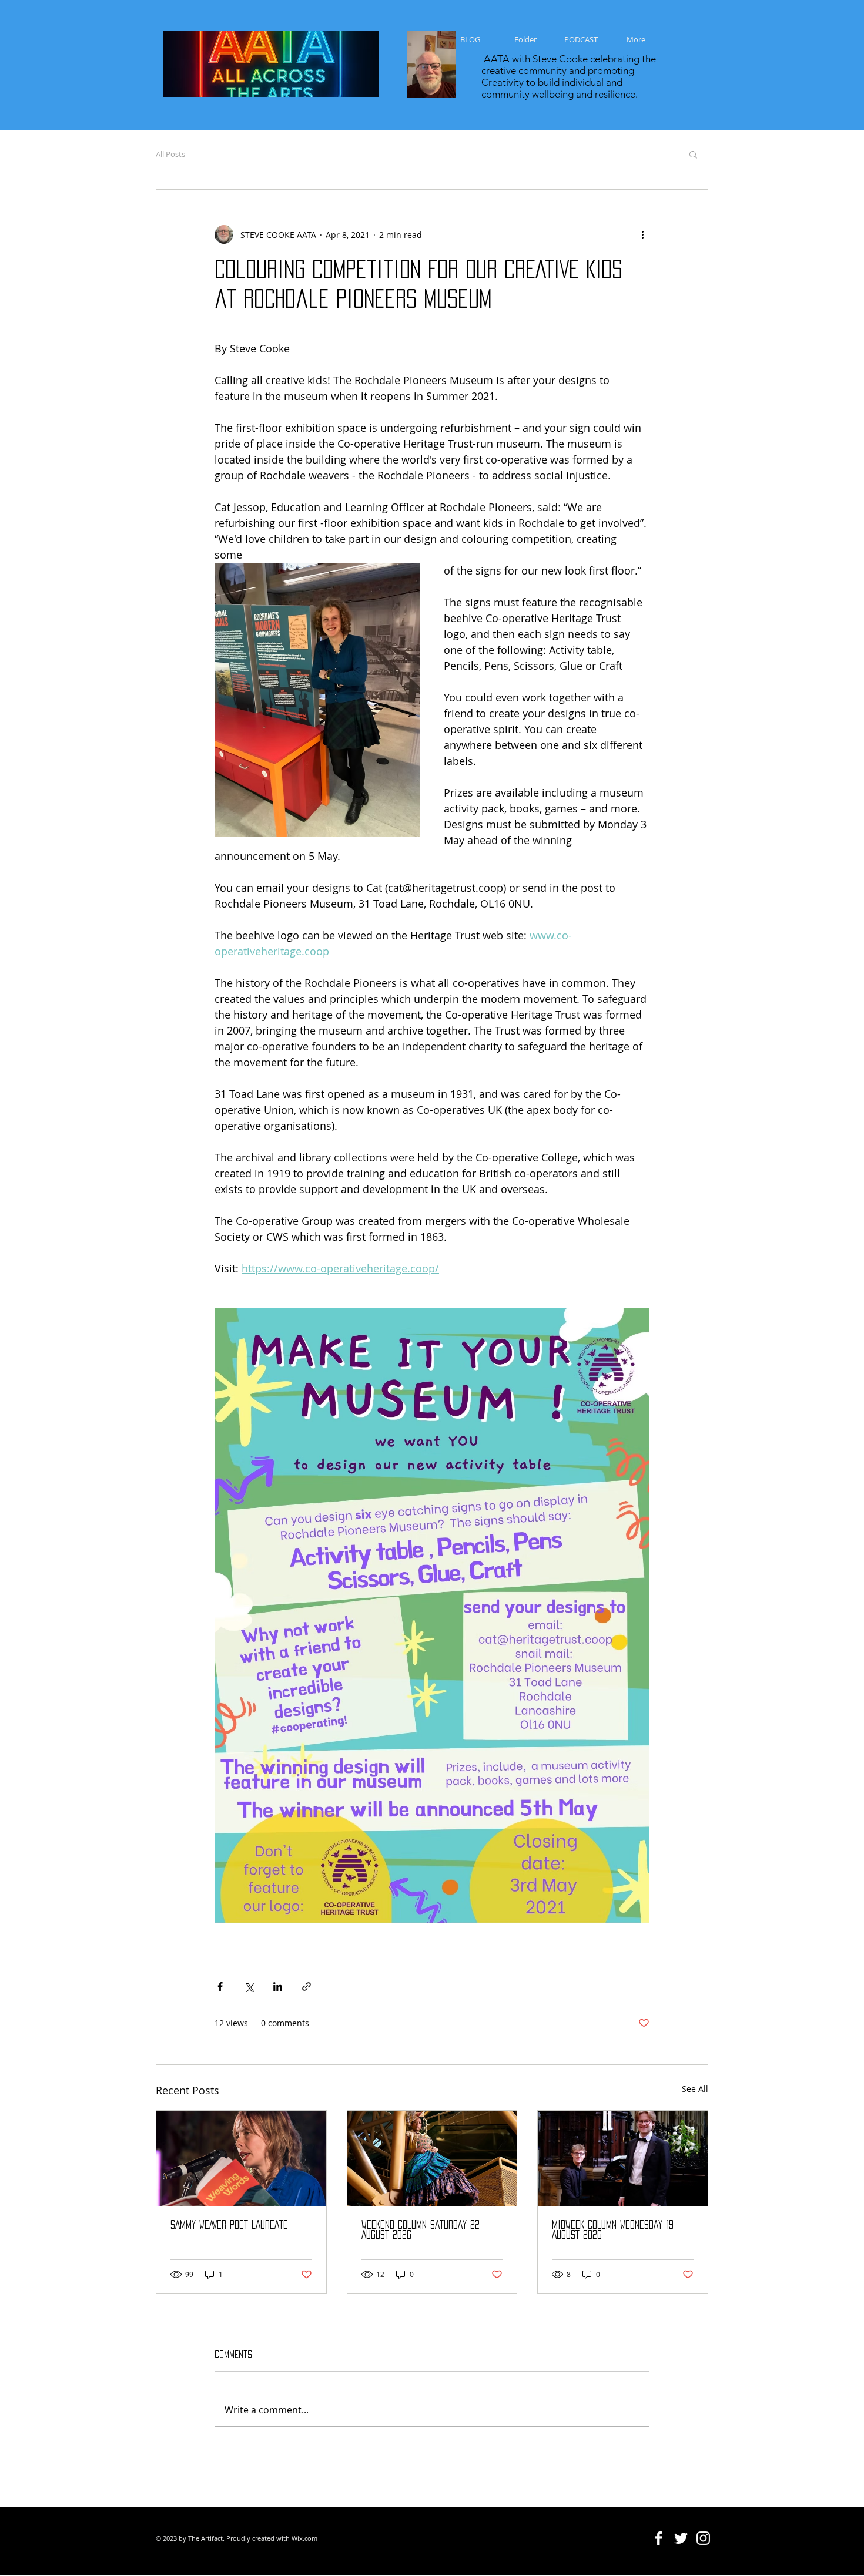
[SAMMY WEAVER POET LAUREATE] (241, 2158)
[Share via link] (307, 1986)
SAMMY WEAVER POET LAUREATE (229, 2225)
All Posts (170, 154)
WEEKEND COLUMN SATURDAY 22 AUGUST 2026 (421, 2230)
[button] (693, 154)
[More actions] (642, 234)
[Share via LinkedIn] (278, 1986)
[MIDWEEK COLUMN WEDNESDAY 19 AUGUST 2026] (623, 2158)
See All (695, 2089)
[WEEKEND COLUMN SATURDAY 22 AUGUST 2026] (432, 2158)
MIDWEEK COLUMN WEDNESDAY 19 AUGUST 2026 (613, 2230)
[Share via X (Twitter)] (249, 1986)
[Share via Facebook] (220, 1986)
